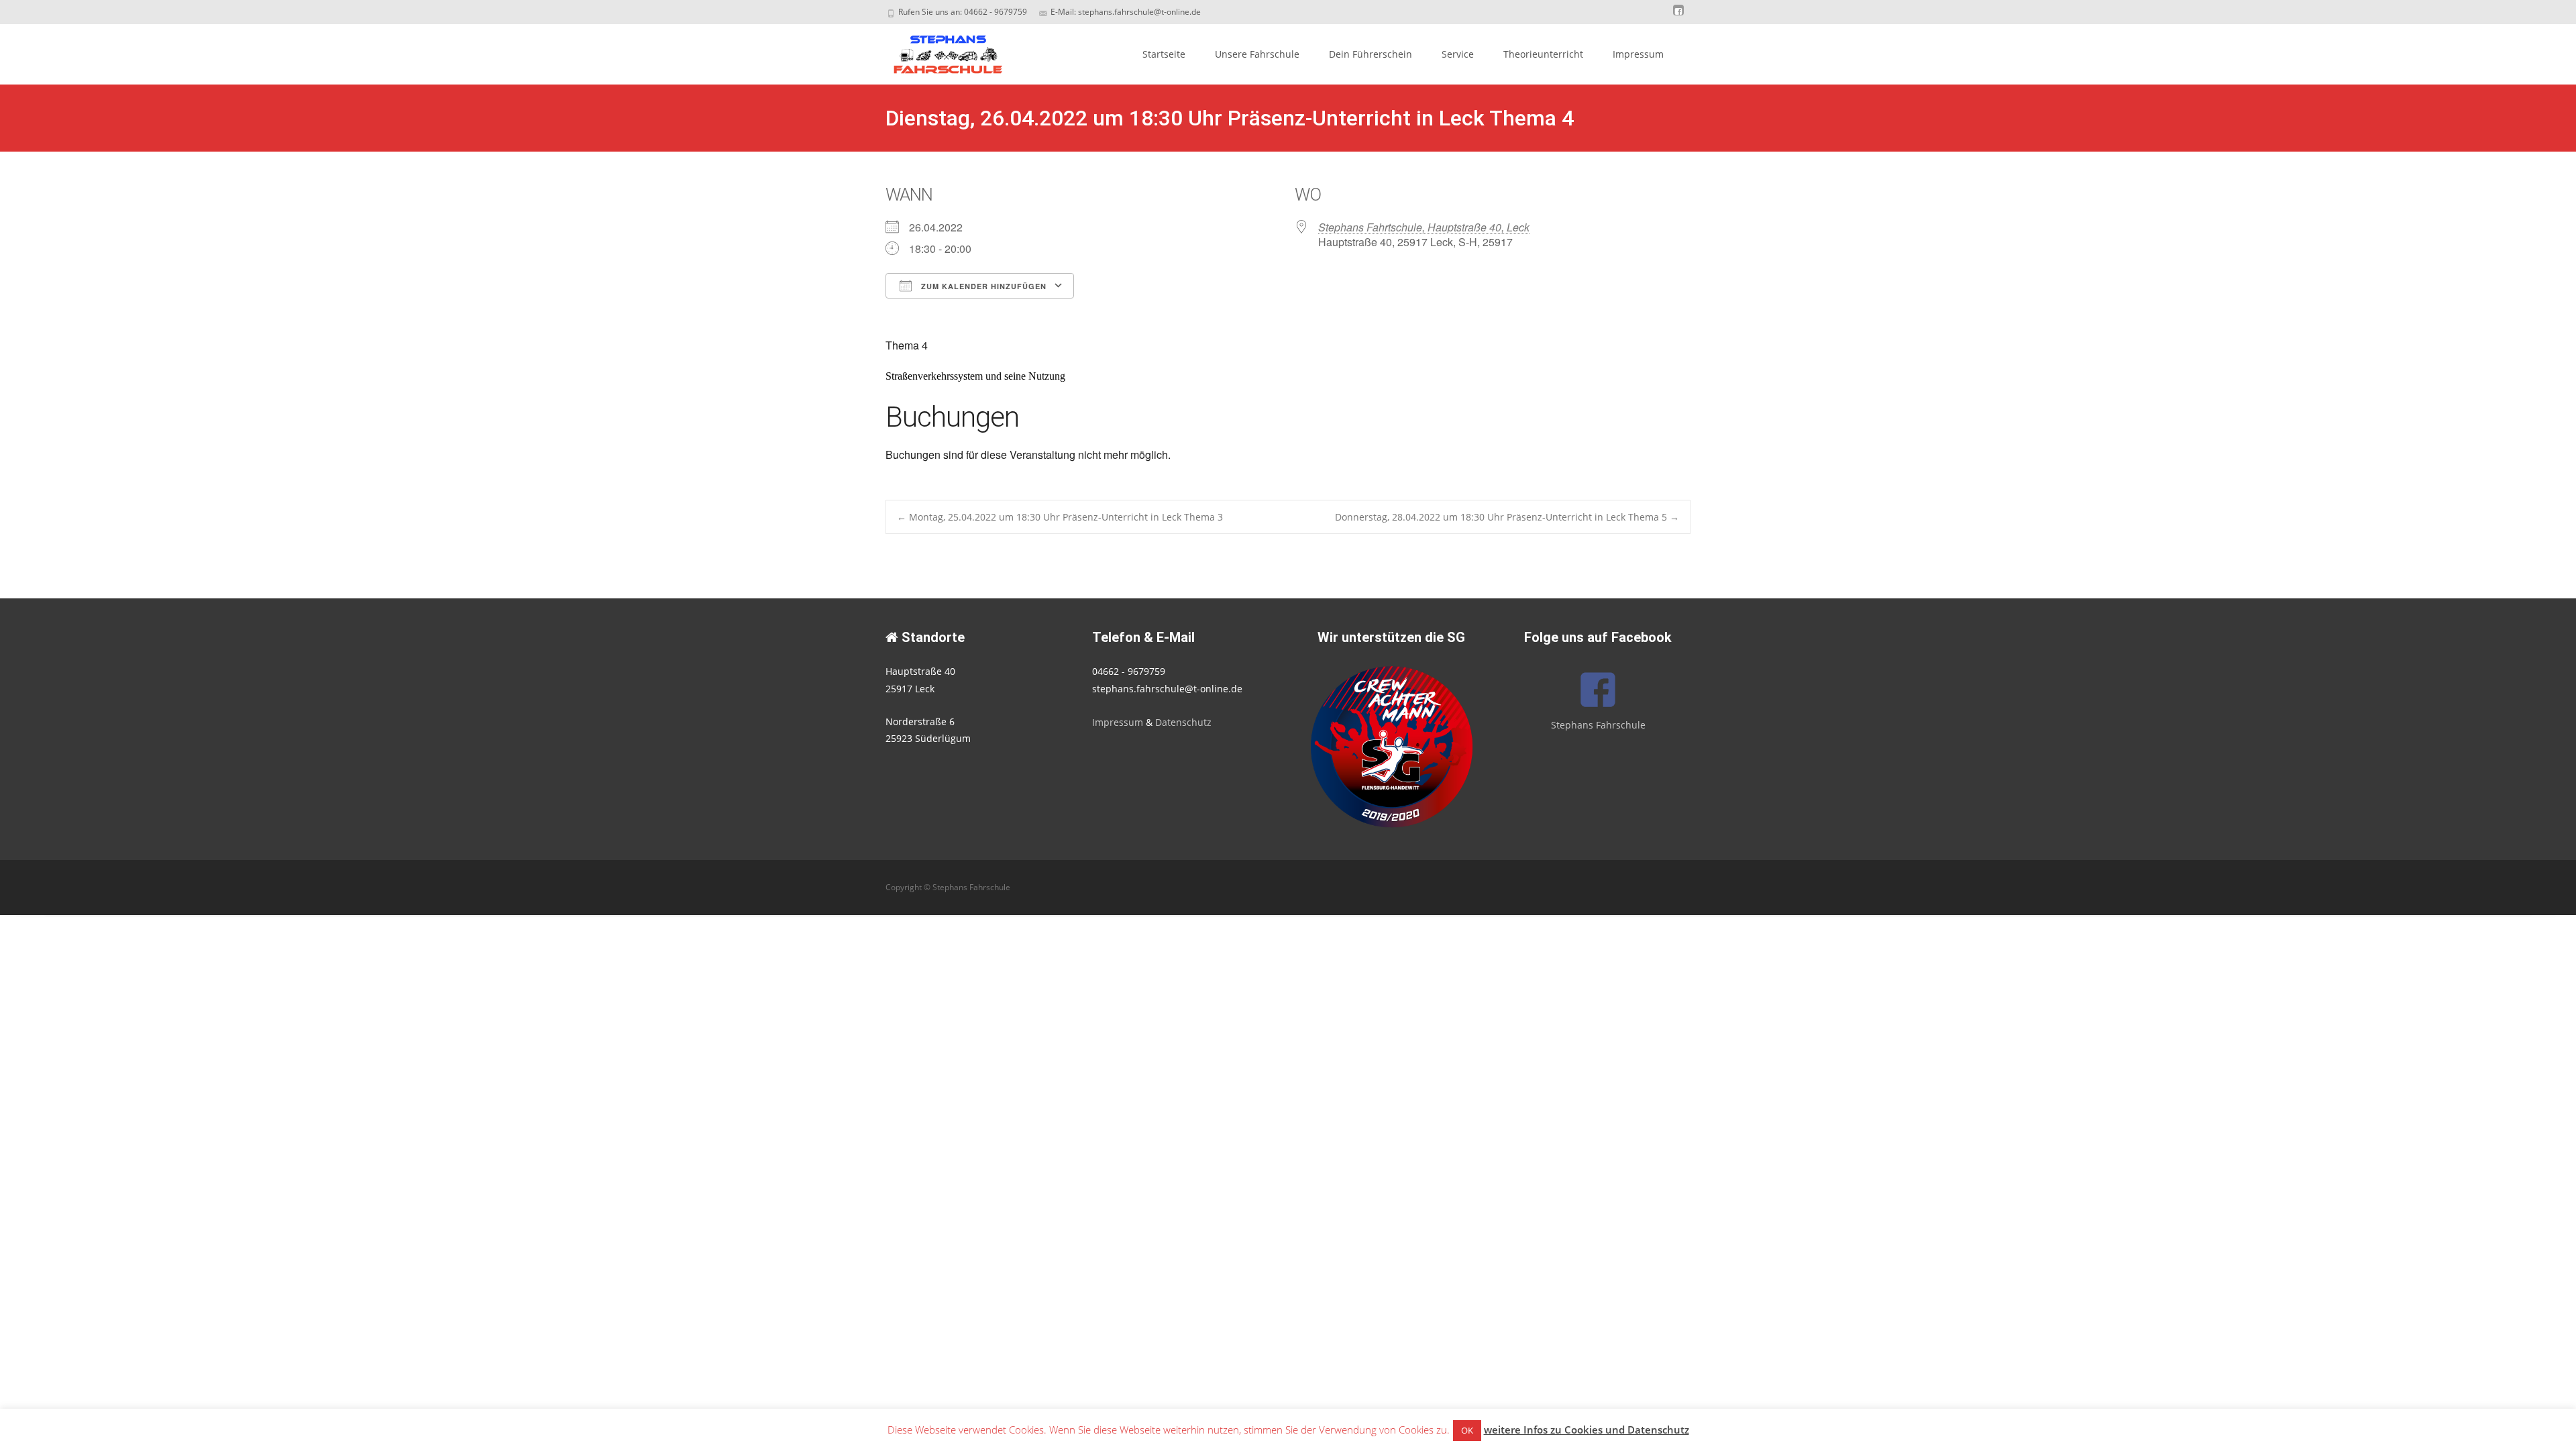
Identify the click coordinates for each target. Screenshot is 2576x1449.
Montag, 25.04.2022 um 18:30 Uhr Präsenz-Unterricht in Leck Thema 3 (1060, 517)
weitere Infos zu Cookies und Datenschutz (1587, 1430)
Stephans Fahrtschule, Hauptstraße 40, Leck (1424, 227)
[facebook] (1678, 16)
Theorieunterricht (1543, 54)
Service (1458, 54)
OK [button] (1467, 1430)
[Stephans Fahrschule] (936, 51)
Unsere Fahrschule (1257, 54)
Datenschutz (1183, 722)
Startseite (1164, 54)
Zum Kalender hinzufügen (982, 286)
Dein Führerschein (1371, 54)
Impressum (1638, 54)
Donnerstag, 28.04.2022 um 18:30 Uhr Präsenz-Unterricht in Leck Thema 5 (1507, 517)
